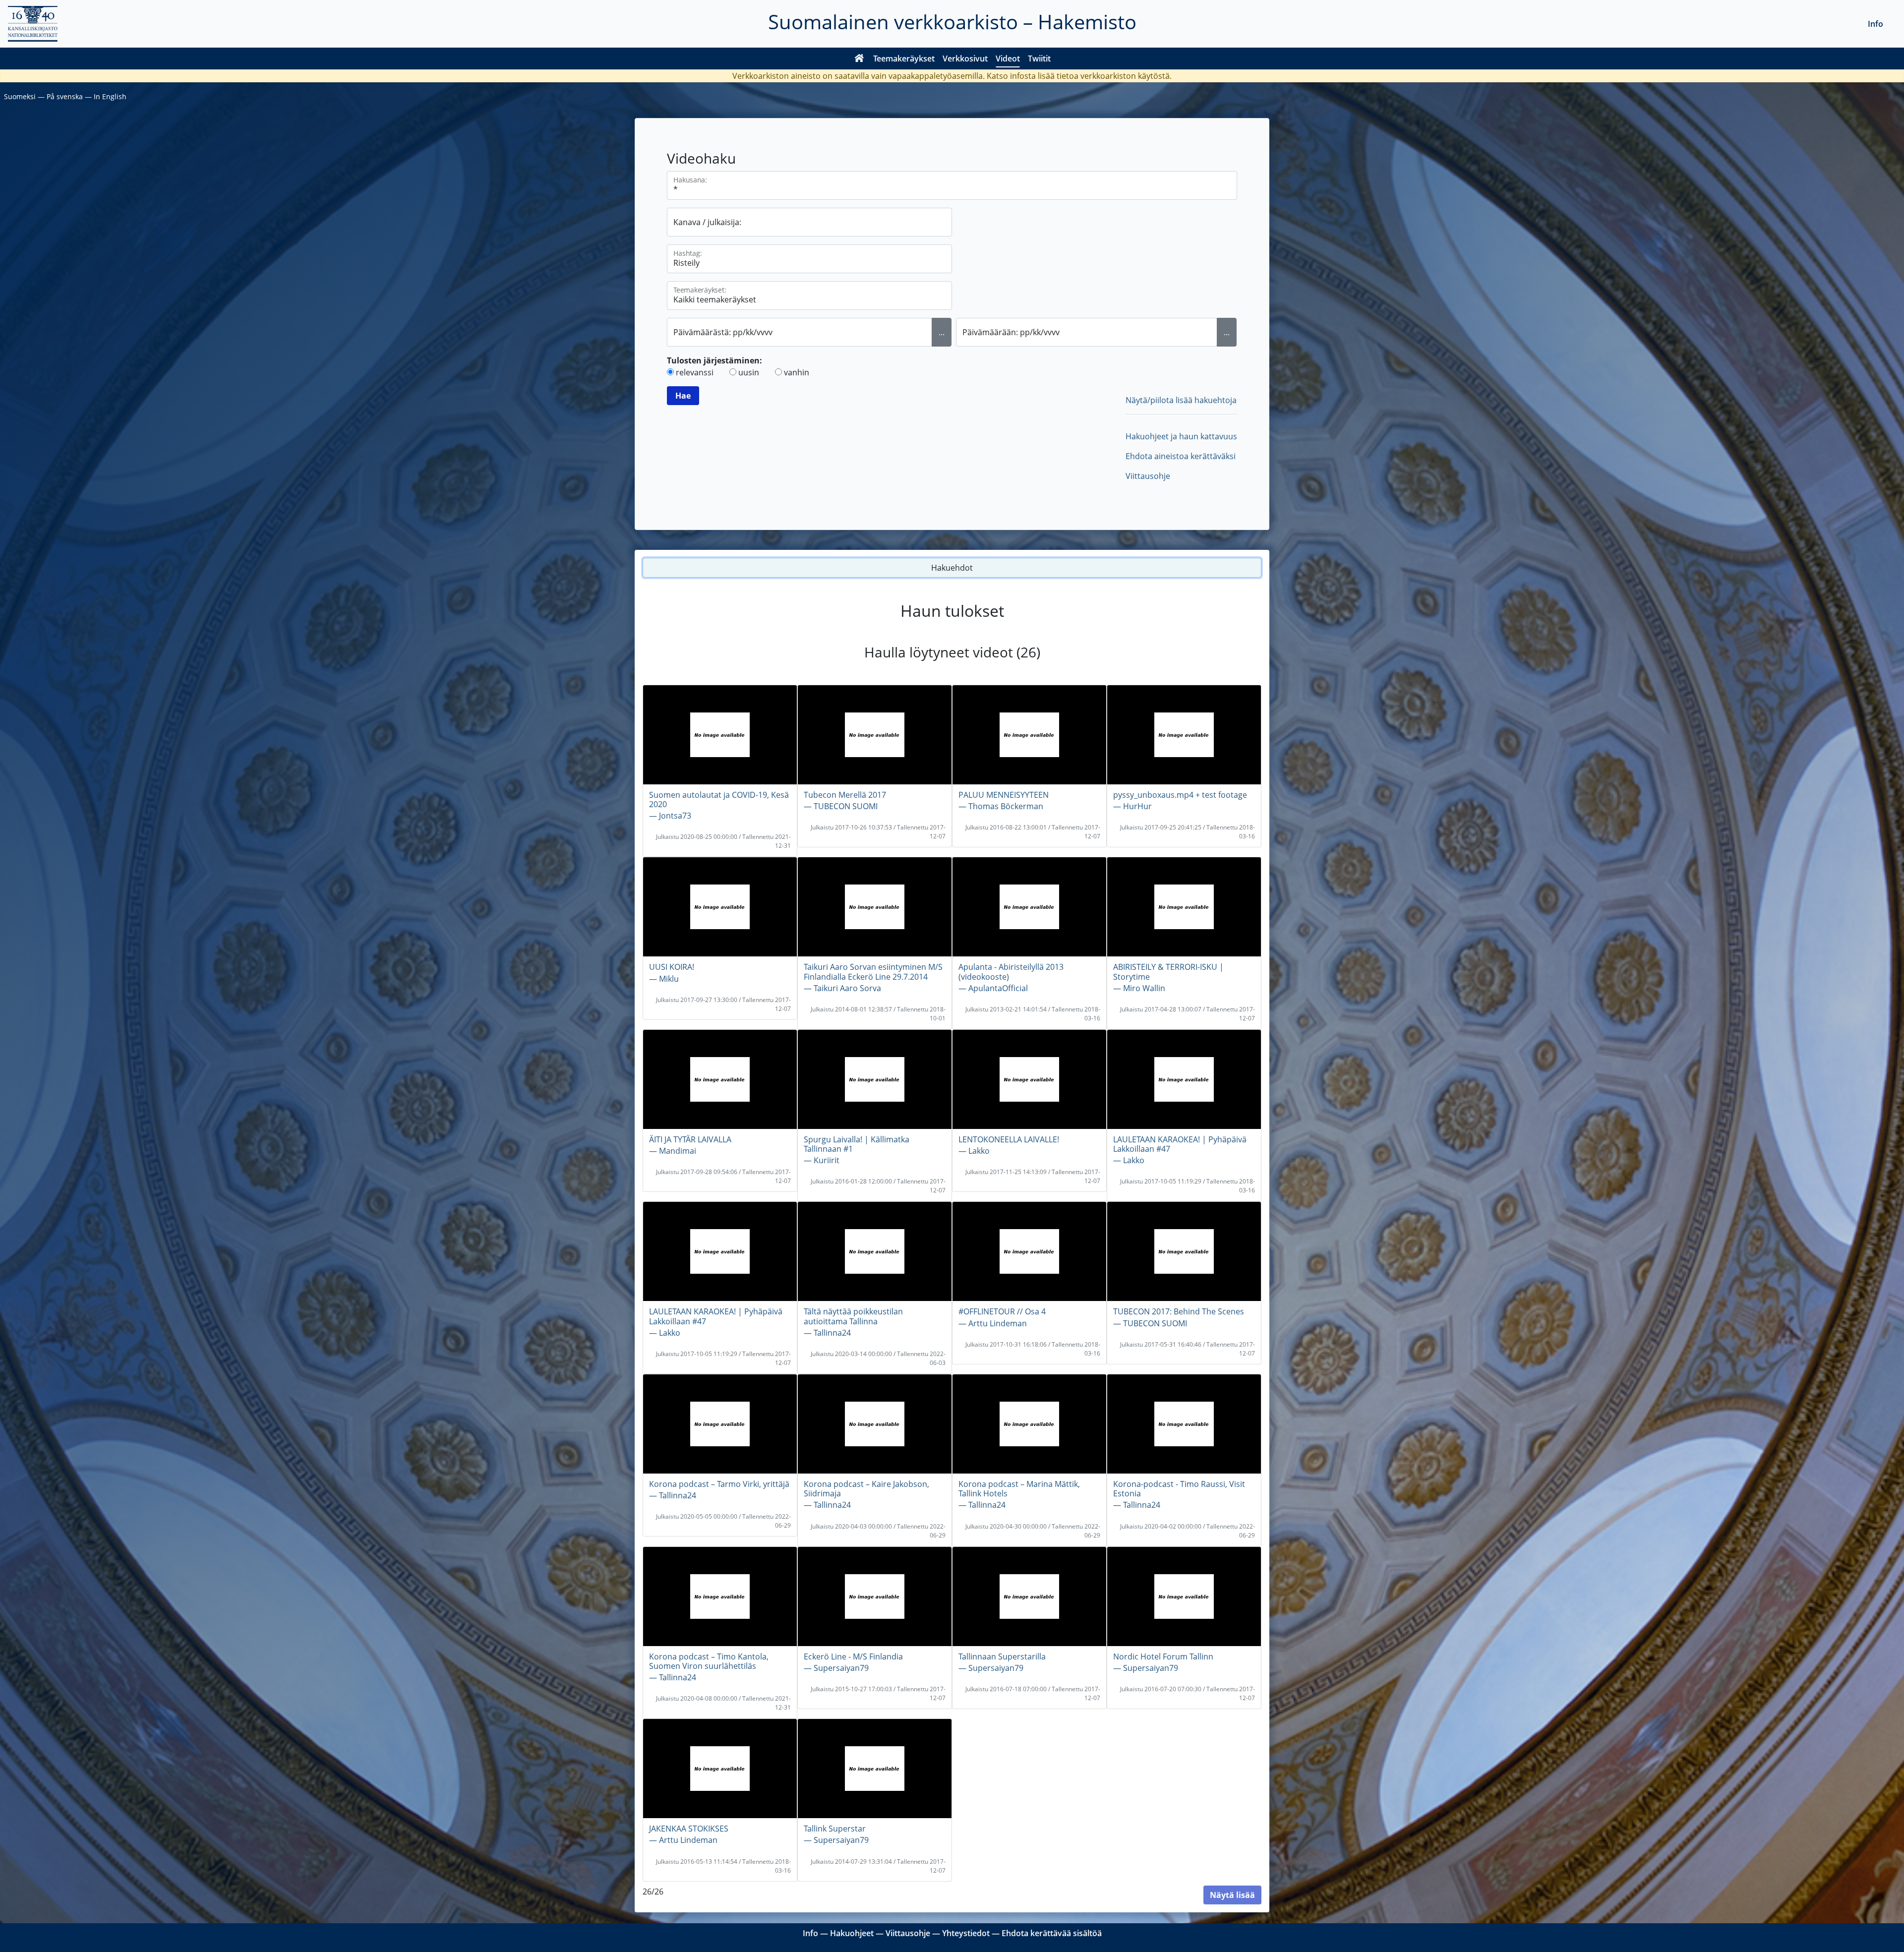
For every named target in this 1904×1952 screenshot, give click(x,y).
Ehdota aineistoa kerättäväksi (1181, 456)
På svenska (65, 96)
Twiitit (1039, 59)
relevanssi (695, 372)
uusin (749, 372)
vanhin (797, 372)
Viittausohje (1148, 476)
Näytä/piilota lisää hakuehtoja (1181, 400)
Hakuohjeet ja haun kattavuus (1181, 436)
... (942, 332)
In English (110, 96)
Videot (1008, 59)
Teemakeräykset (904, 59)
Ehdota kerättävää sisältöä (1052, 1933)
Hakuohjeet (852, 1933)
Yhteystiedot (966, 1933)
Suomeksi (20, 96)
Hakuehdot (952, 568)
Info (1875, 24)
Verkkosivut (965, 59)
